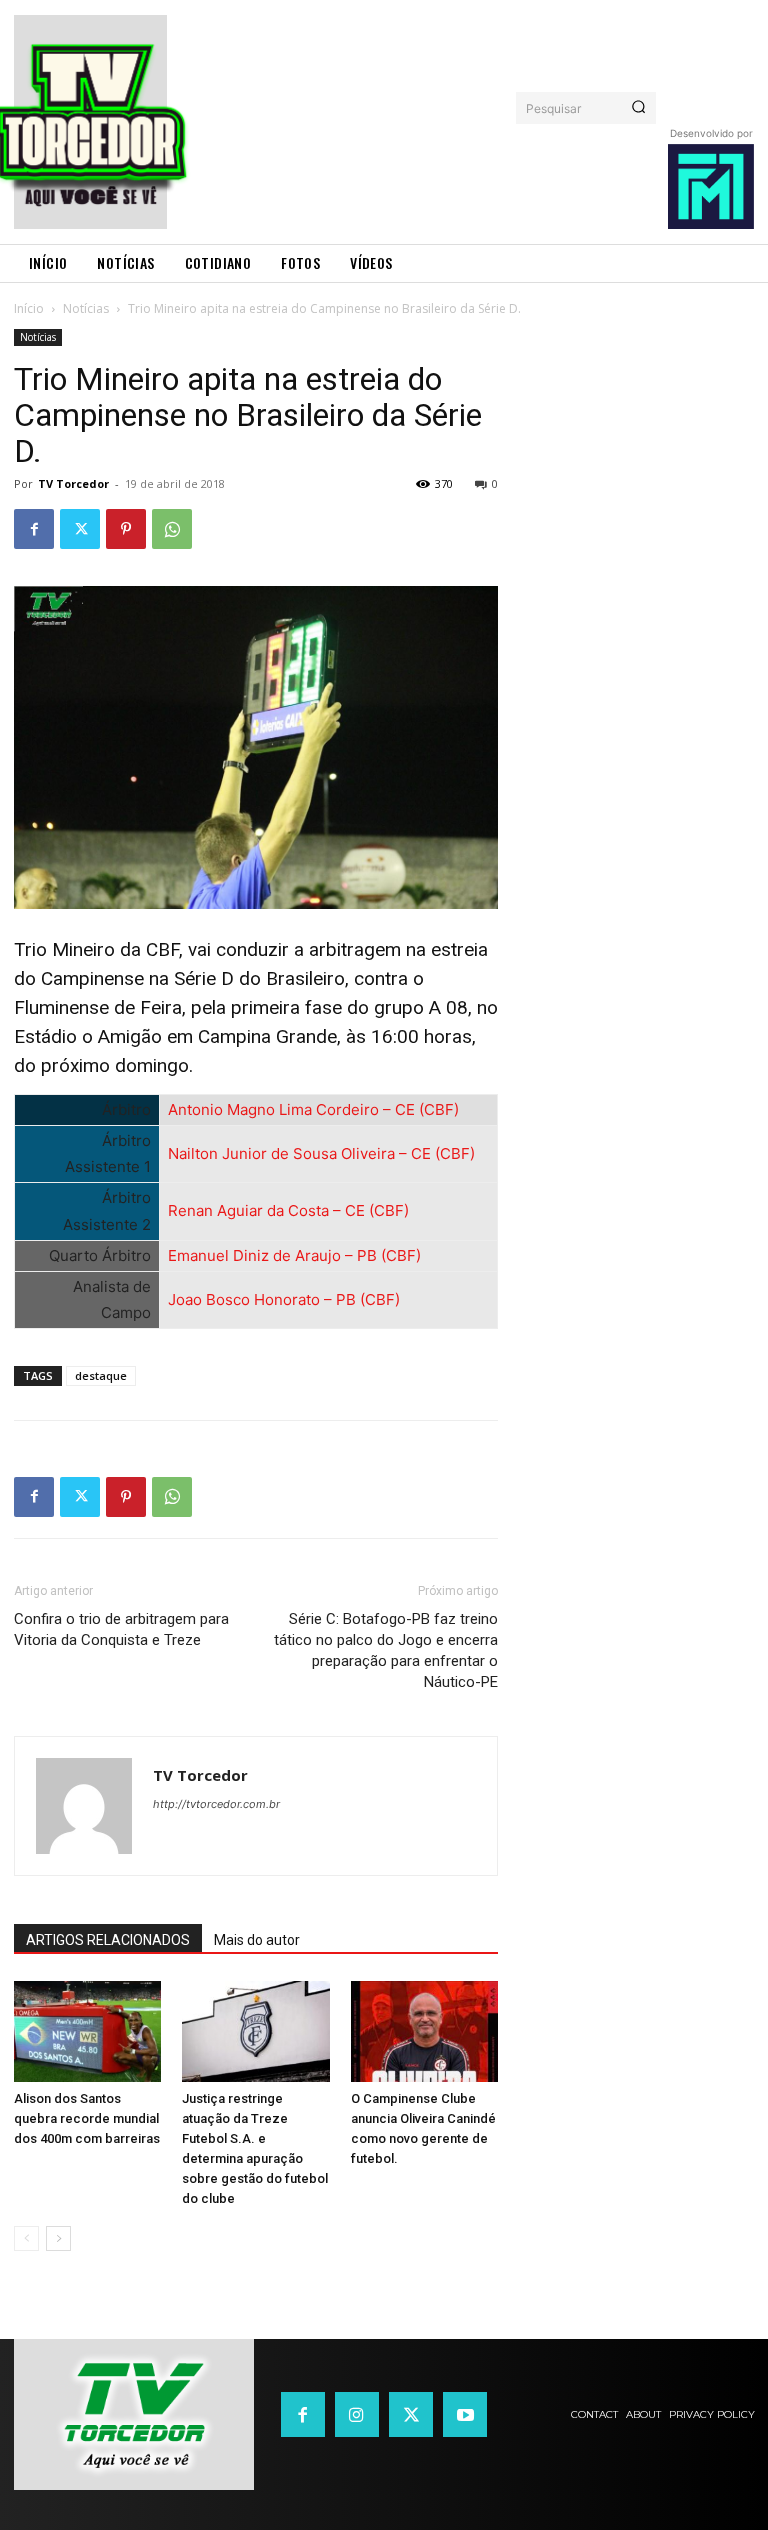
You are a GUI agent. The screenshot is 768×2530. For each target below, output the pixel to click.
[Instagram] (357, 2414)
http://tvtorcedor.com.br (216, 1804)
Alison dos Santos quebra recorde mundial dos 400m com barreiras (87, 2118)
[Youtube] (465, 2414)
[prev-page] (26, 2238)
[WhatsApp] (172, 529)
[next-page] (58, 2238)
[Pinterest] (126, 529)
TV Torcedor (73, 483)
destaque (101, 1375)
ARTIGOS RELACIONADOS (108, 1940)
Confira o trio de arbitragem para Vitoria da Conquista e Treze (121, 1629)
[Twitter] (80, 529)
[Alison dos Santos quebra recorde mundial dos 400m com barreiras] (87, 2031)
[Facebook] (34, 529)
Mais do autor (257, 1940)
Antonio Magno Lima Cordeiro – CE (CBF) (313, 1109)
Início (29, 308)
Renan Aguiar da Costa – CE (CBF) (288, 1210)
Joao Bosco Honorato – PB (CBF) (284, 1299)
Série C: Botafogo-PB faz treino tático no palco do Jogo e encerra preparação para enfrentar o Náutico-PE (386, 1650)
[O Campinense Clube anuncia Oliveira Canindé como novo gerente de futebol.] (424, 2031)
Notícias (86, 308)
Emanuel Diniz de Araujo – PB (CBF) (294, 1255)
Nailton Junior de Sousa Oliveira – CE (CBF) (321, 1153)
